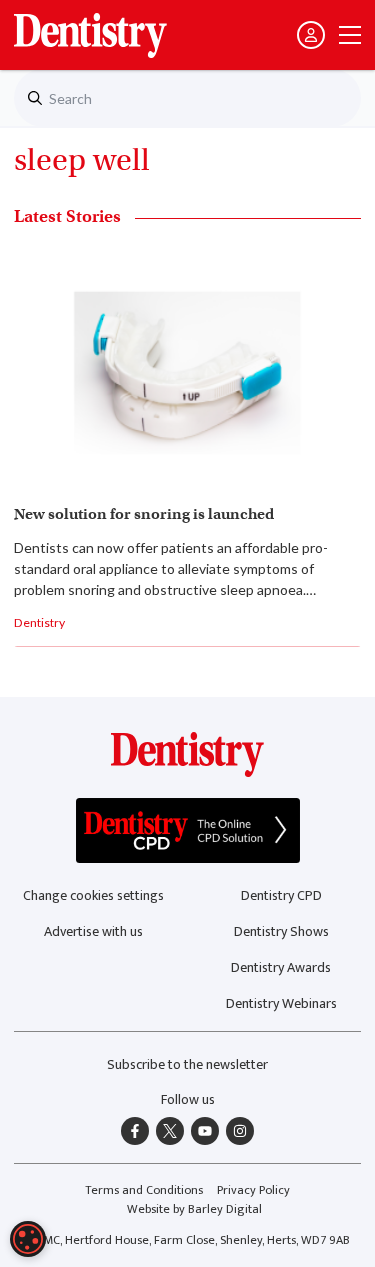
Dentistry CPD (281, 895)
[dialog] (28, 1239)
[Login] (311, 35)
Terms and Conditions (144, 1190)
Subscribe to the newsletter (187, 1064)
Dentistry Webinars (281, 1003)
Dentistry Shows (281, 931)
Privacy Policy (253, 1190)
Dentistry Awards (281, 967)
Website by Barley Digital (194, 1209)
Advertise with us (93, 931)
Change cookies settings (93, 895)
